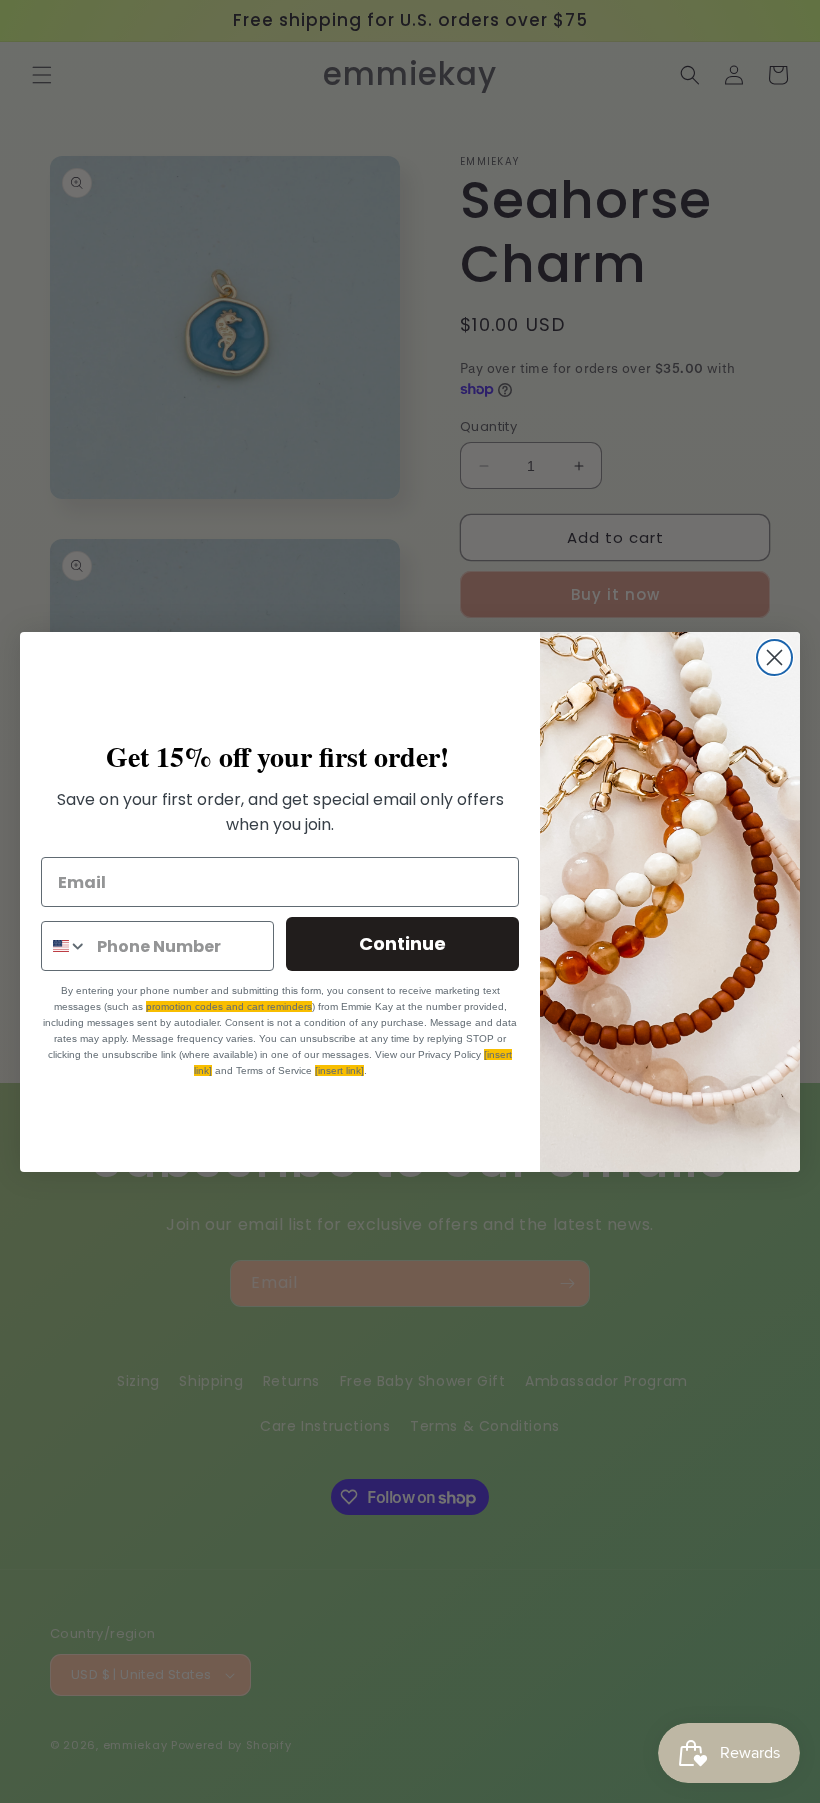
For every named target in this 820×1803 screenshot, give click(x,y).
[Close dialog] (774, 657)
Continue (402, 943)
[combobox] (64, 946)
